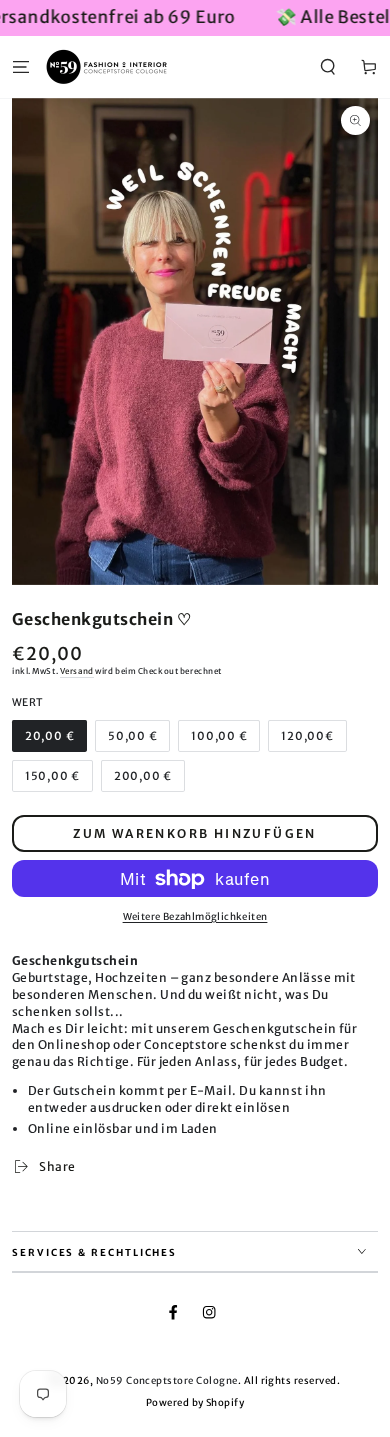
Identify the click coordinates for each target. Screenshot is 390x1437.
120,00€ (307, 736)
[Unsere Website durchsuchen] (328, 66)
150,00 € (52, 776)
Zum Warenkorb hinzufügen (195, 833)
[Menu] (21, 66)
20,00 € (50, 736)
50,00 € (133, 736)
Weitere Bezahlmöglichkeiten (195, 917)
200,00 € (143, 776)
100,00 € (219, 736)
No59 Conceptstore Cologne (167, 1381)
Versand (77, 671)
